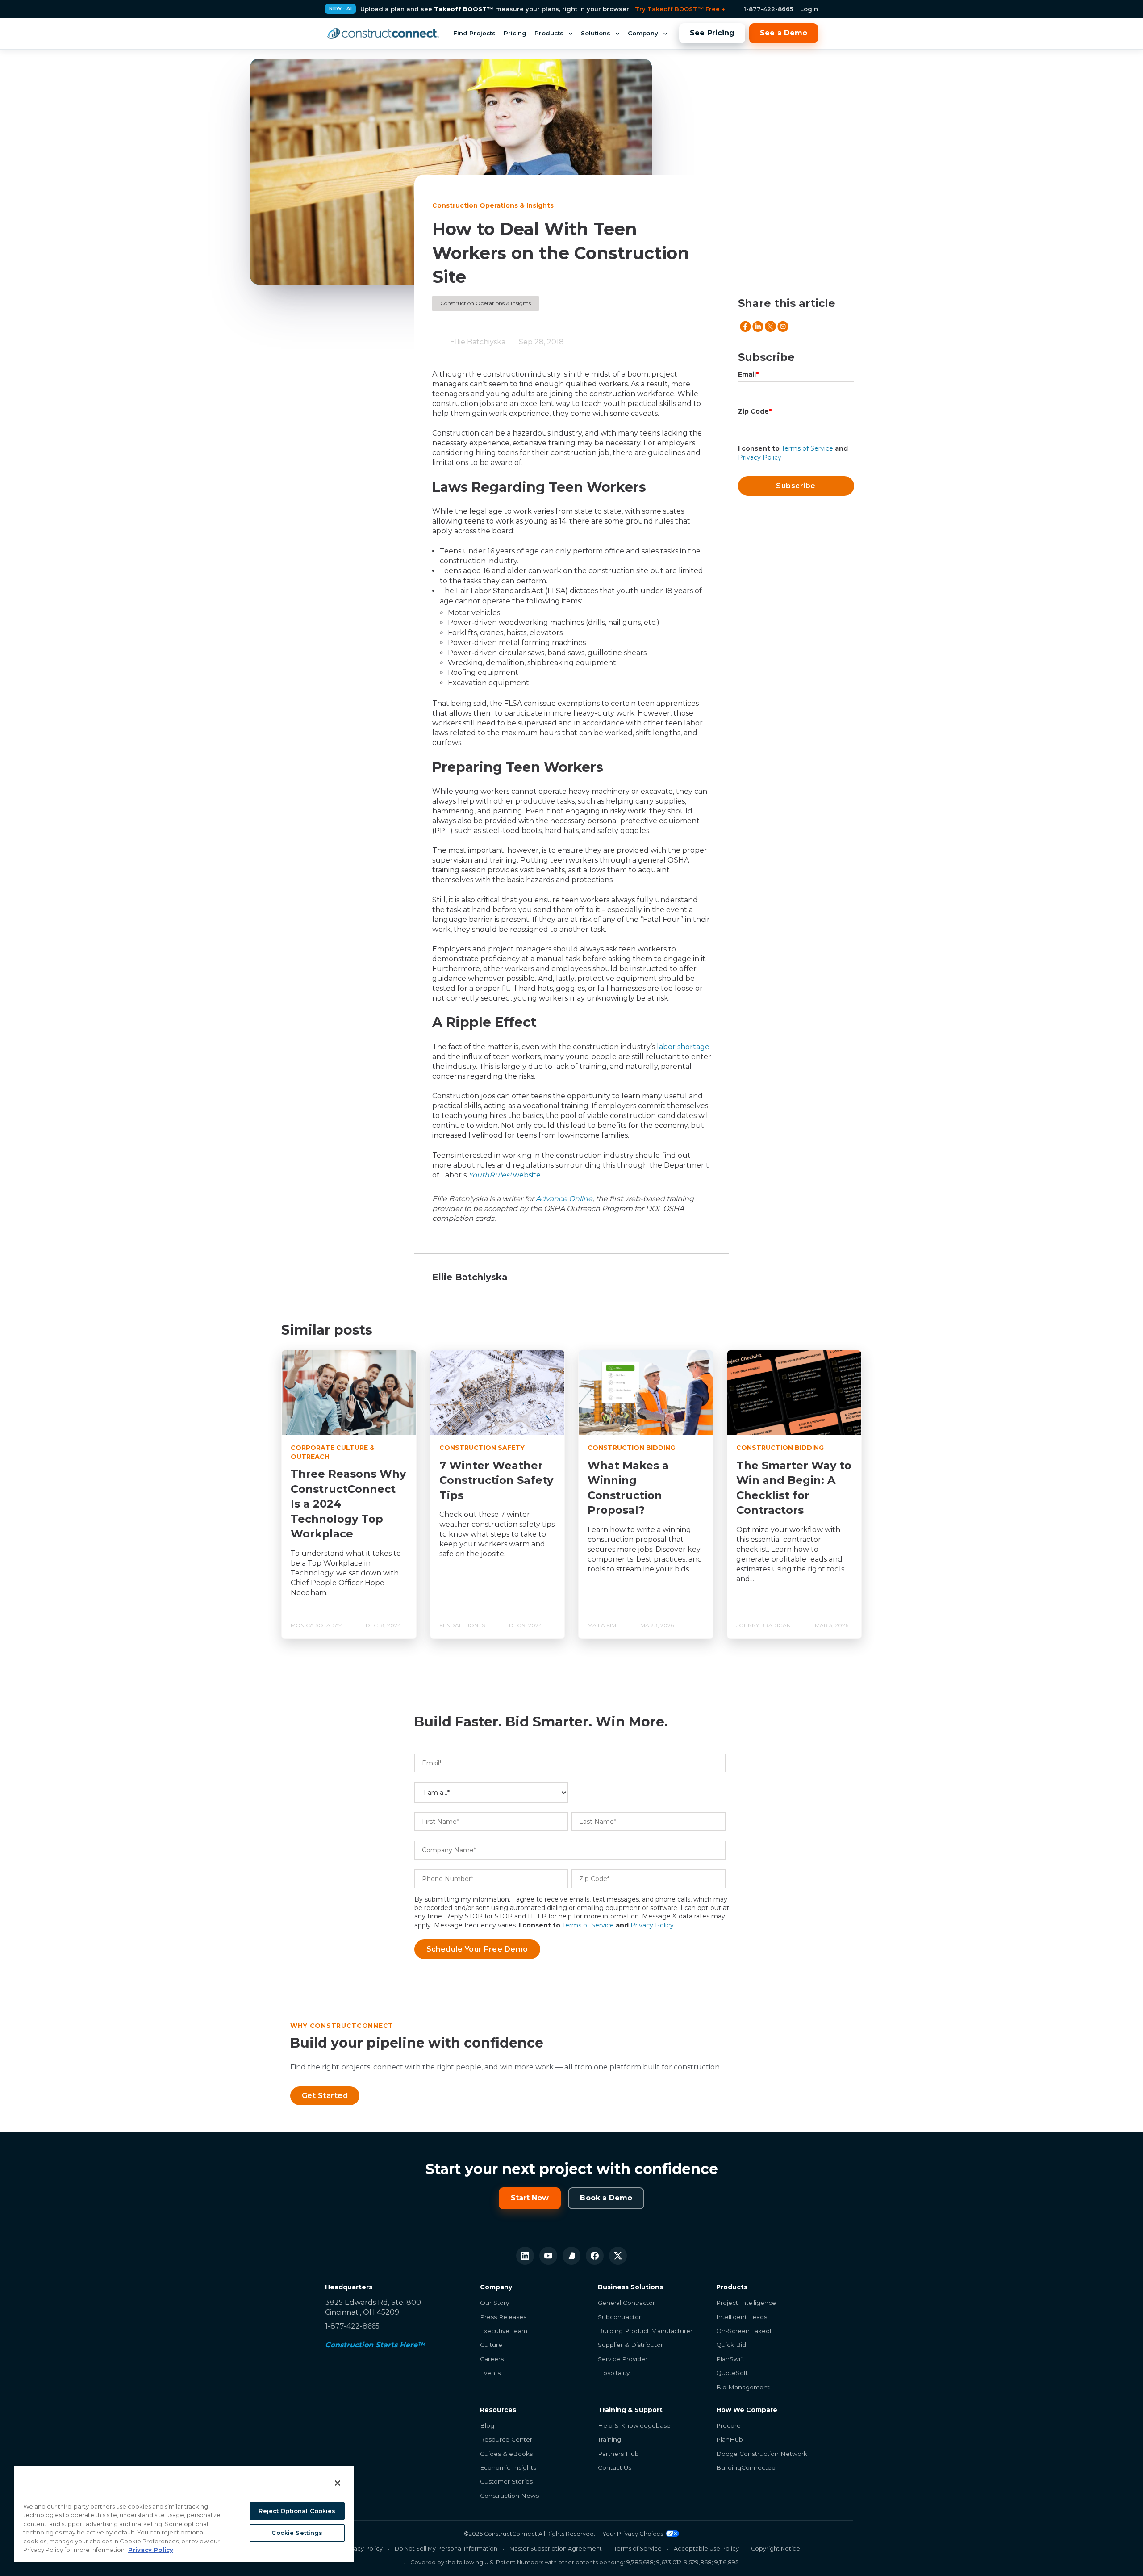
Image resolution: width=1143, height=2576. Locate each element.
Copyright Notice (776, 2549)
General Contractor (626, 2303)
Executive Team (504, 2331)
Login (809, 9)
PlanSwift (730, 2359)
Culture (491, 2345)
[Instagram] (571, 2256)
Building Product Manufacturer (645, 2331)
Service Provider (623, 2359)
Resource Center (506, 2439)
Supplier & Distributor (630, 2345)
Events (490, 2373)
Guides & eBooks (506, 2454)
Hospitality (614, 2373)
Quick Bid (731, 2345)
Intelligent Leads (742, 2317)
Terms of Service (807, 448)
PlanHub (730, 2439)
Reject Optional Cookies (297, 2511)
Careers (492, 2359)
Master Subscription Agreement (556, 2549)
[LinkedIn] (525, 2256)
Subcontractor (619, 2317)
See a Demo (784, 33)
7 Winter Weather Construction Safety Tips (496, 1480)
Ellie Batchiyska (478, 342)
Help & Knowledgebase (634, 2425)
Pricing (515, 33)
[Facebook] (595, 2256)
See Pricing (712, 33)
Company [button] (643, 33)
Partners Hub (618, 2454)
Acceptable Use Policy (706, 2549)
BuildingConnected (746, 2467)
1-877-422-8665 (768, 9)
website (505, 1175)
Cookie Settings (297, 2533)
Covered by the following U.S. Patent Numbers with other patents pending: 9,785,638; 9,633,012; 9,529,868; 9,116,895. (575, 2562)
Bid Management (743, 2387)
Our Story (494, 2303)
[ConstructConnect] (383, 34)
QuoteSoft (732, 2373)
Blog (487, 2425)
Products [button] (549, 33)
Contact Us (615, 2467)
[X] (618, 2256)
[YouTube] (548, 2256)
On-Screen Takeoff (745, 2331)
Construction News (509, 2496)
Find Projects (474, 33)
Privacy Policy (760, 457)
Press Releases (503, 2317)
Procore (728, 2425)
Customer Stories (506, 2481)
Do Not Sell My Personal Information (446, 2549)
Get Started (325, 2096)
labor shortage (683, 1047)
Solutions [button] (596, 33)
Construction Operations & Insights (486, 303)
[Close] (338, 2483)
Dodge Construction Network (762, 2454)
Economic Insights (508, 2467)
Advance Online (564, 1199)
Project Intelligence (746, 2303)
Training (609, 2439)
